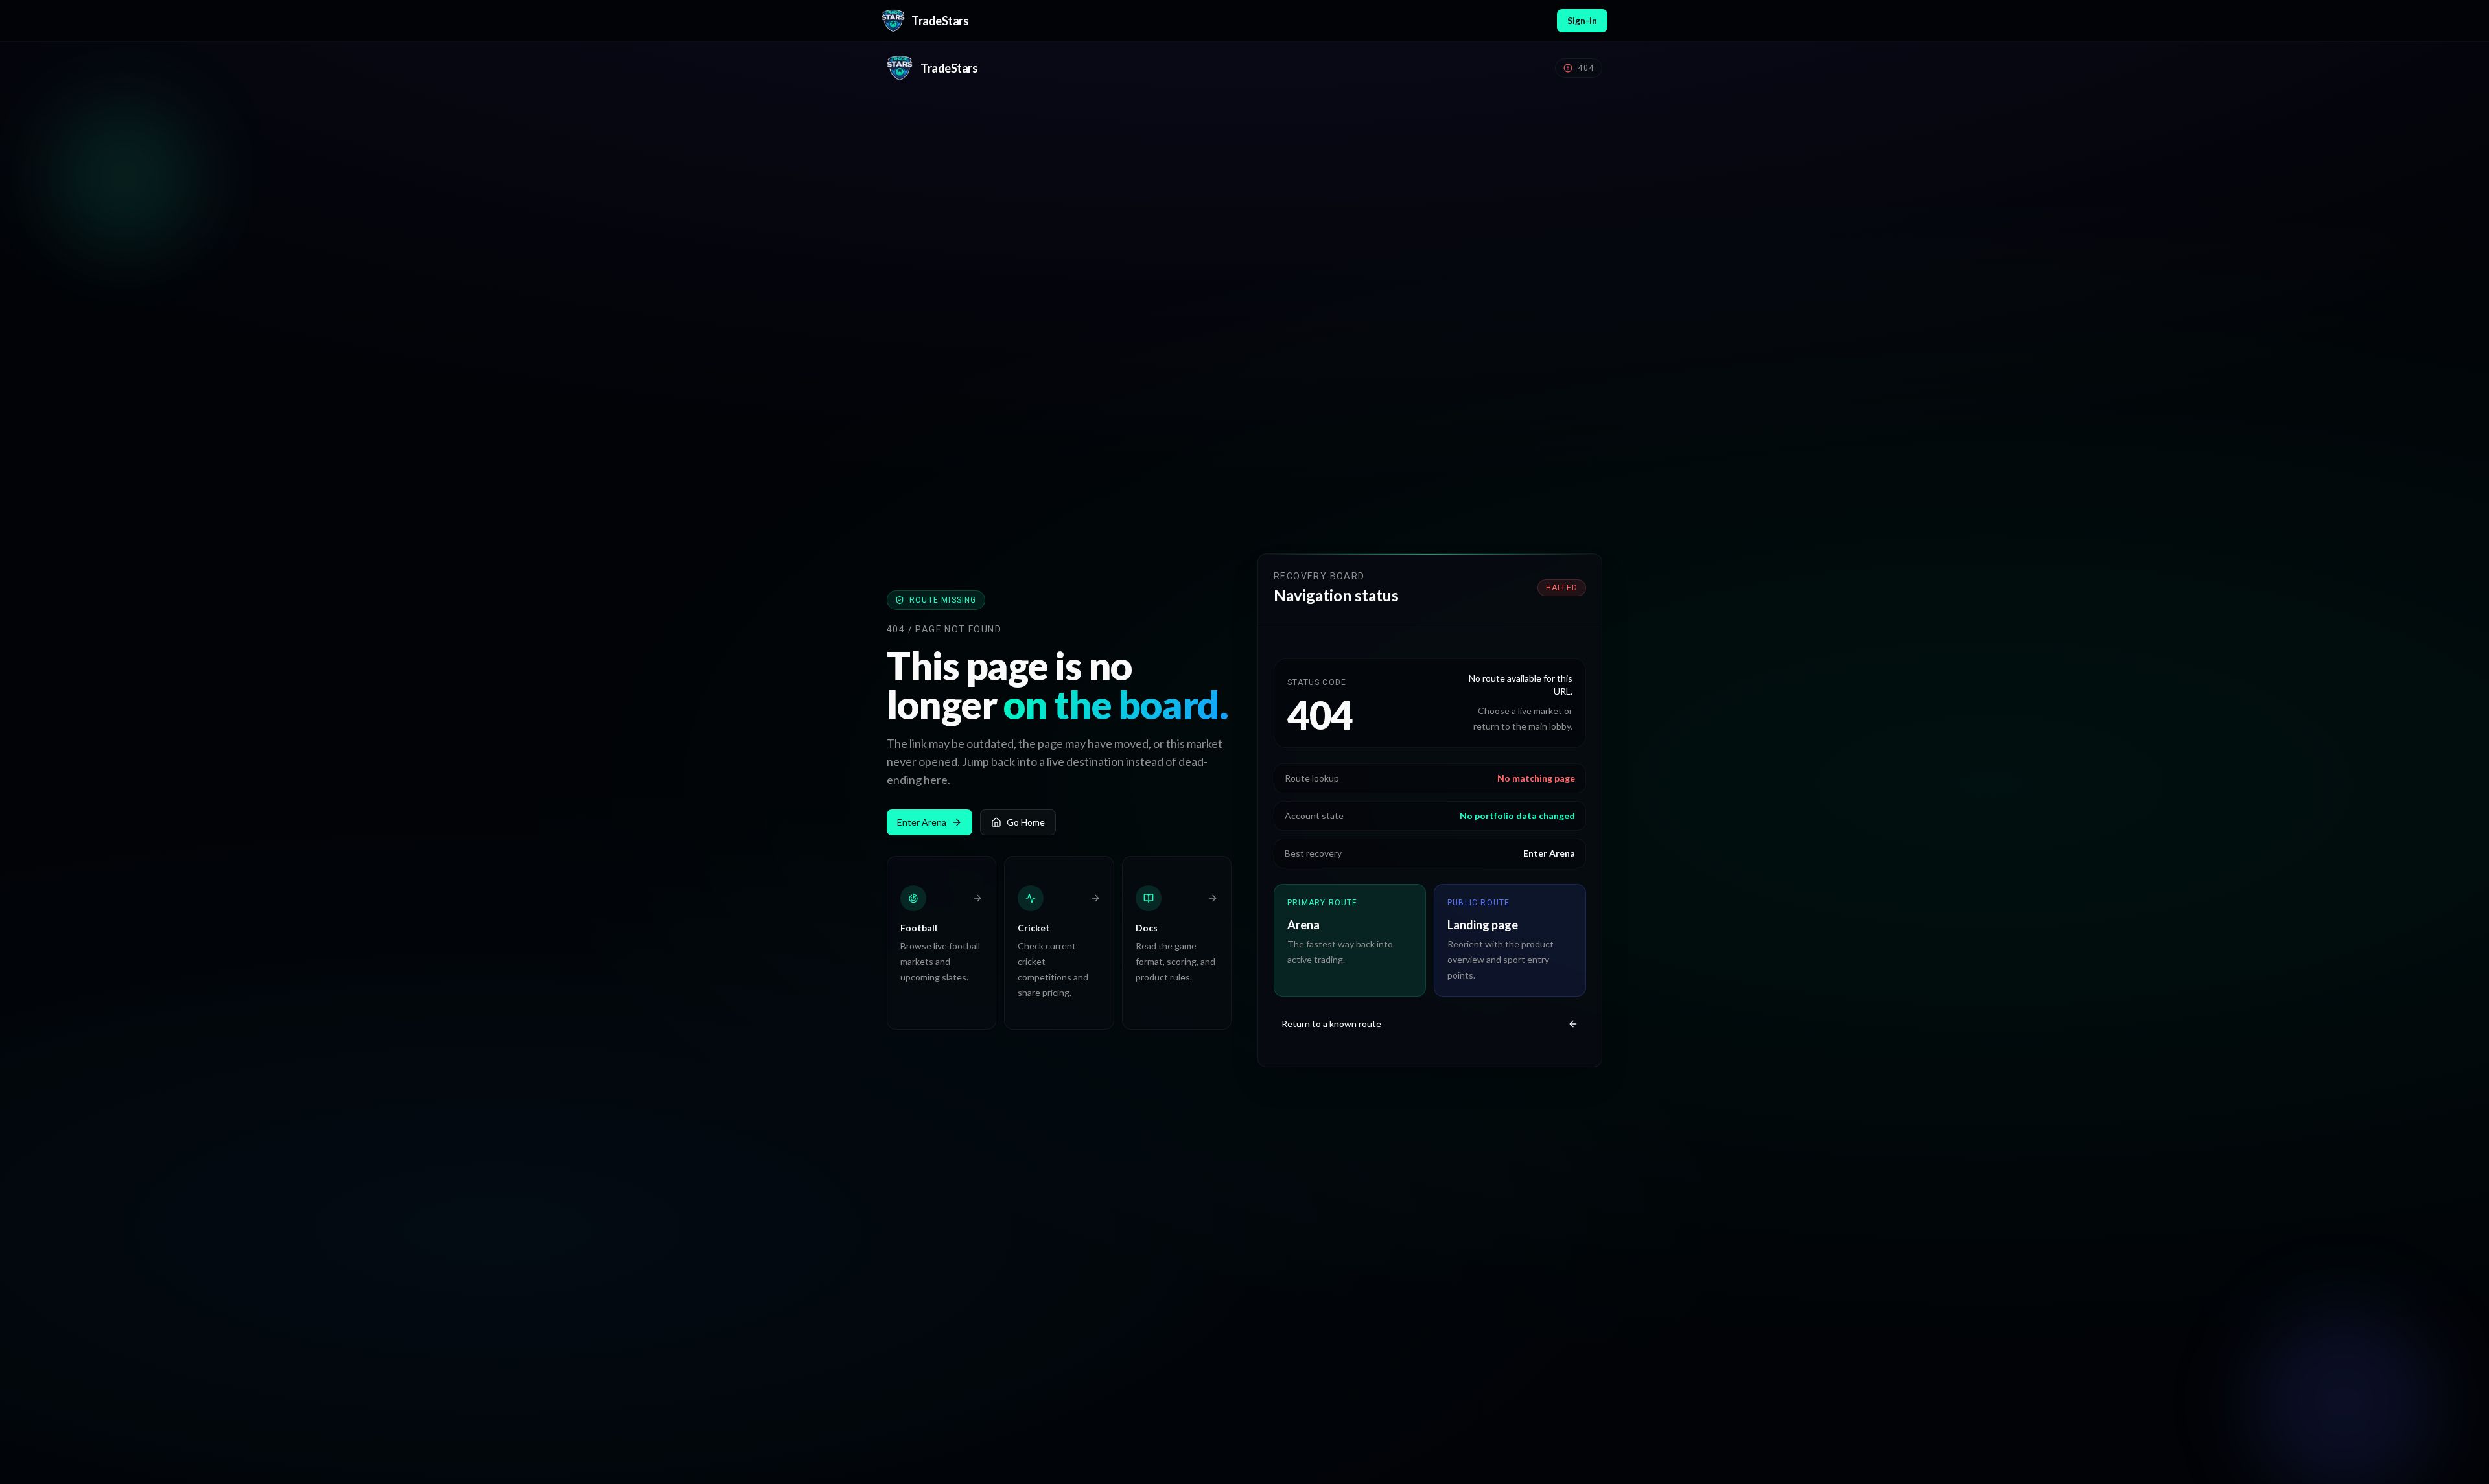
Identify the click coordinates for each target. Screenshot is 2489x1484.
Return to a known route (1331, 1024)
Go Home (1026, 822)
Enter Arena (922, 822)
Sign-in (1582, 20)
